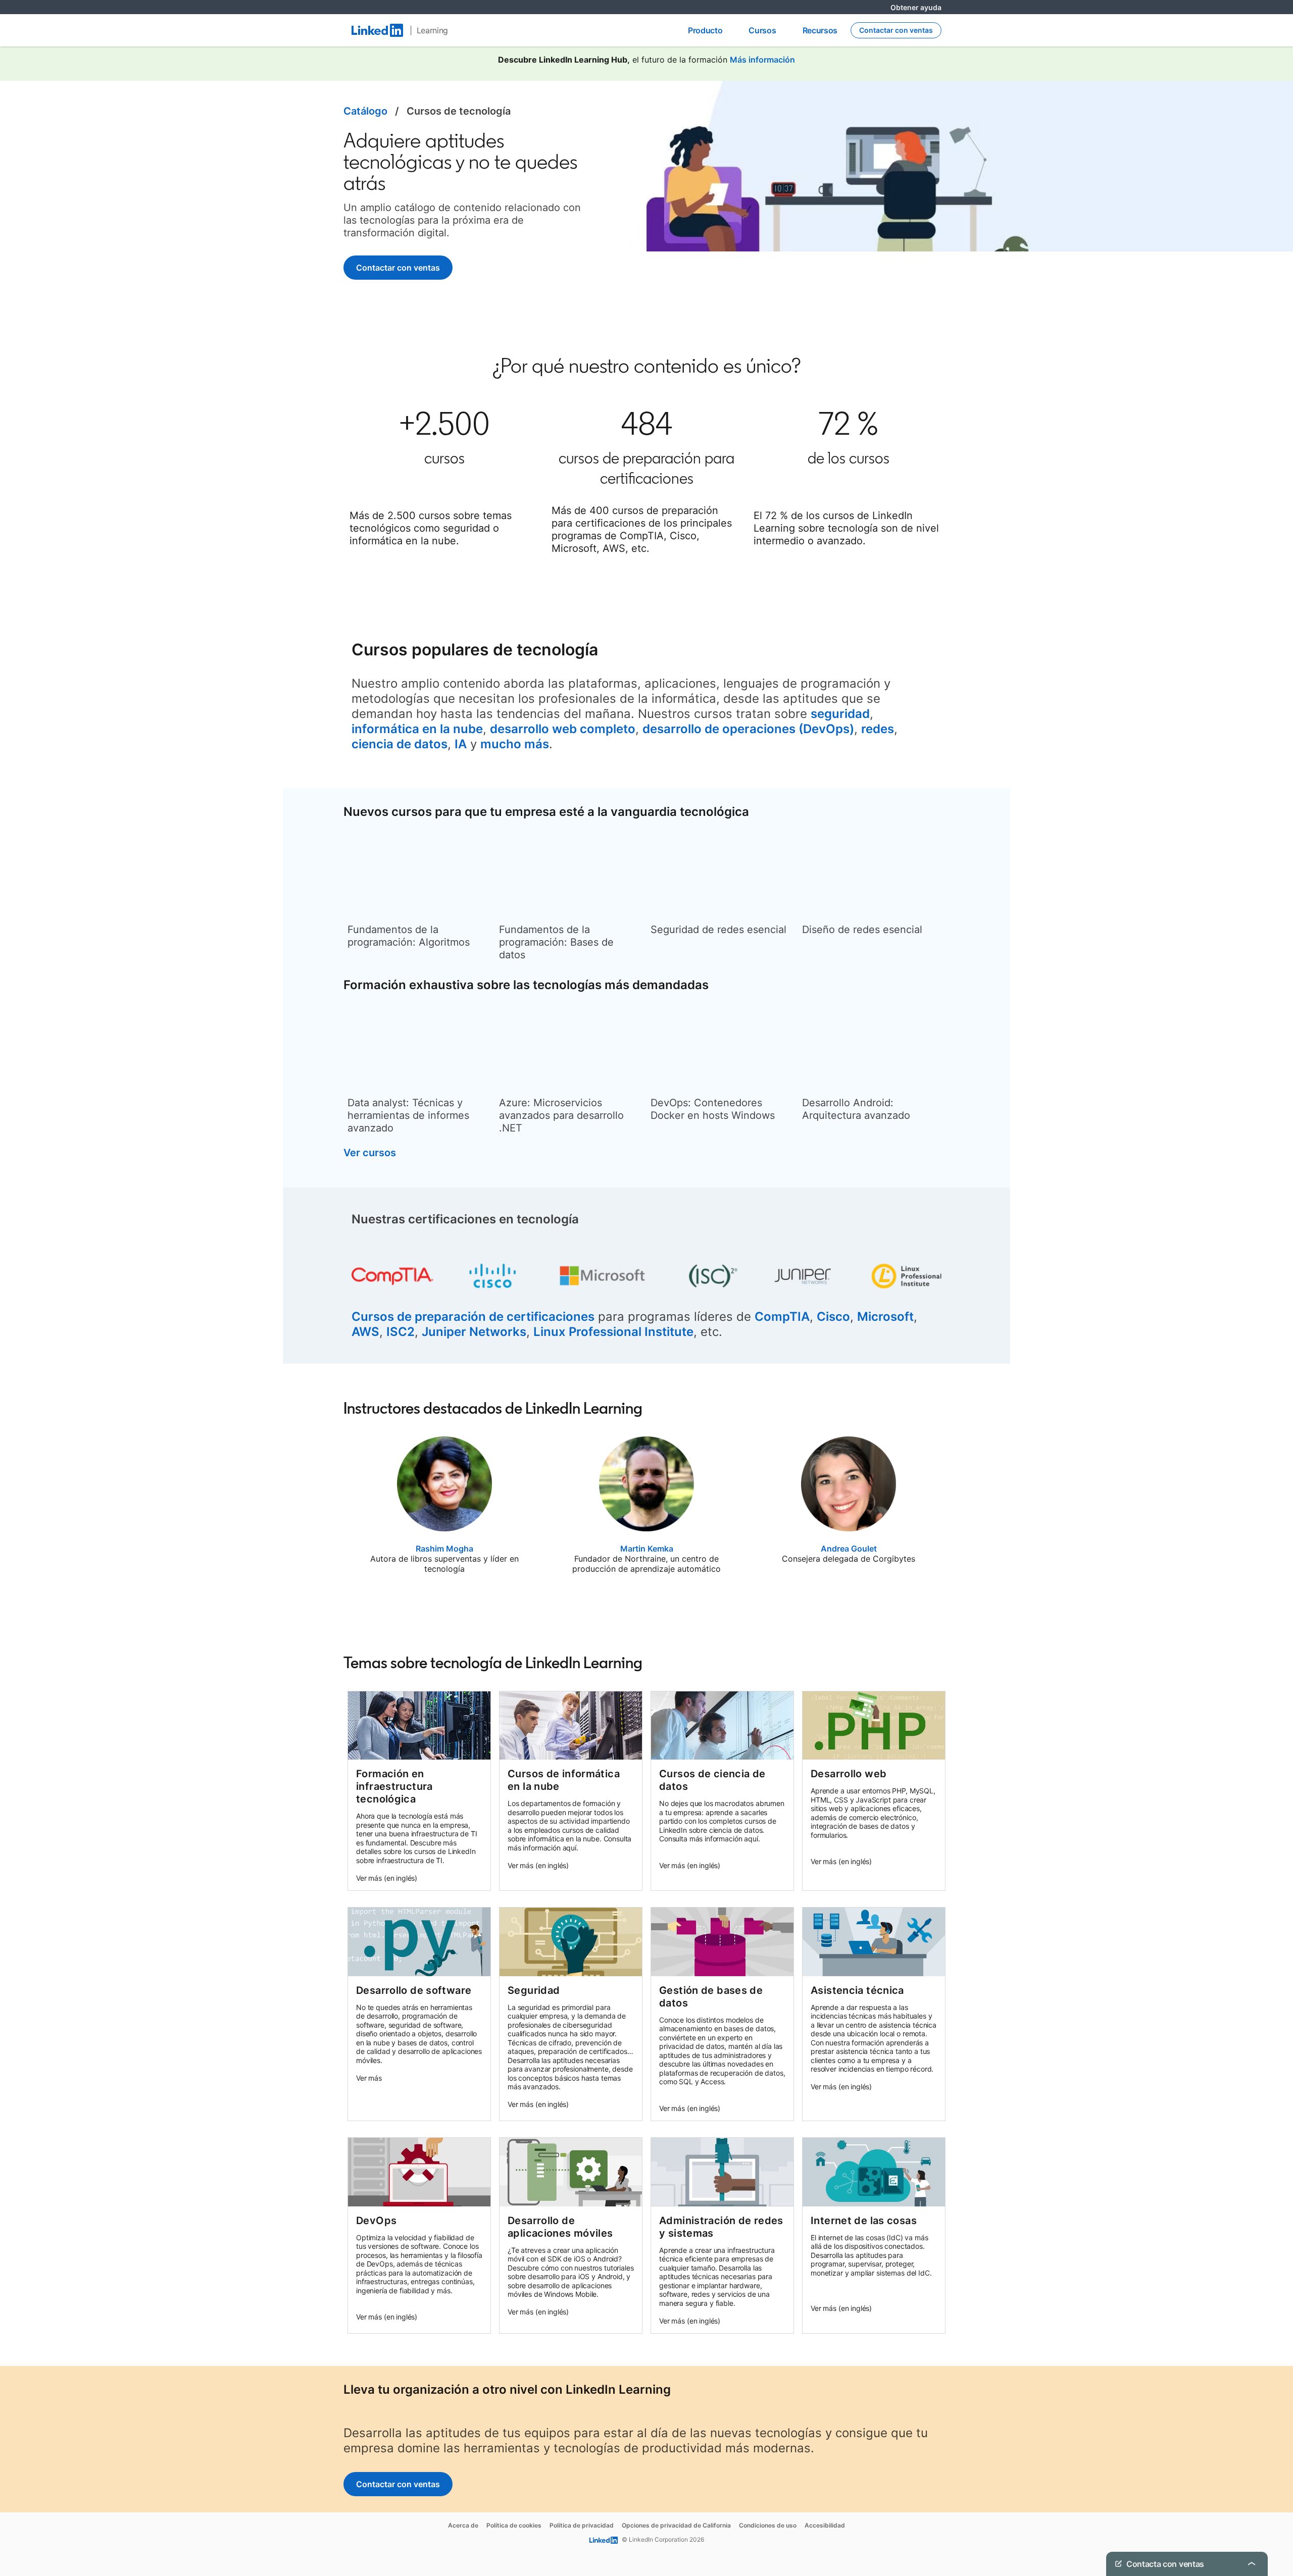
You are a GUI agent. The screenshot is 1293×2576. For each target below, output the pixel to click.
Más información (762, 60)
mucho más (515, 744)
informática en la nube (417, 729)
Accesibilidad (825, 2525)
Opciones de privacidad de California (676, 2525)
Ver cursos (370, 1153)
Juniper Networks (474, 1332)
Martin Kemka (647, 1549)
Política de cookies (514, 2525)
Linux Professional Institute (613, 1332)
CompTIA (782, 1317)
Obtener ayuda (916, 7)
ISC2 (401, 1332)
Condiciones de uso (768, 2525)
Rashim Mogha (444, 1549)
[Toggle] (1252, 2526)
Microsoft (885, 1317)
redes (878, 729)
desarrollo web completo (563, 729)
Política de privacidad (582, 2525)
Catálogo (365, 111)
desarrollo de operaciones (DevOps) (748, 729)
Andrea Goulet (849, 1549)
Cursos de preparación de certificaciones (473, 1317)
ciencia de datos (400, 744)
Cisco (833, 1317)
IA (461, 744)
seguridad (840, 714)
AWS (365, 1332)
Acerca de (463, 2525)
